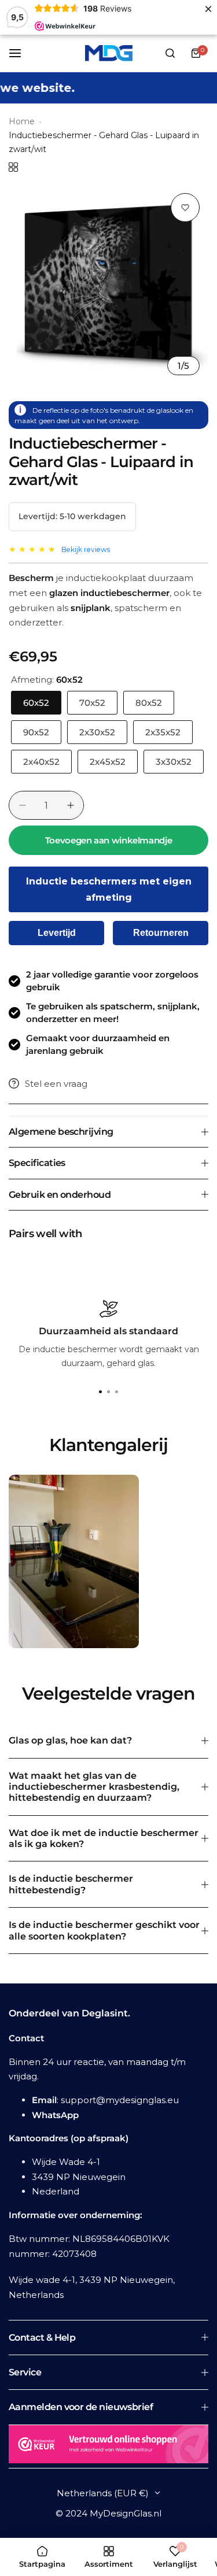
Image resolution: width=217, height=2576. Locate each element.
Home (22, 121)
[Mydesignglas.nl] (109, 53)
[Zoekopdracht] (170, 53)
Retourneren (161, 933)
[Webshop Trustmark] (108, 2447)
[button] (117, 1392)
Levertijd (57, 933)
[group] (108, 284)
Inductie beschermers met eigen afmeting (109, 889)
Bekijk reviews (86, 549)
